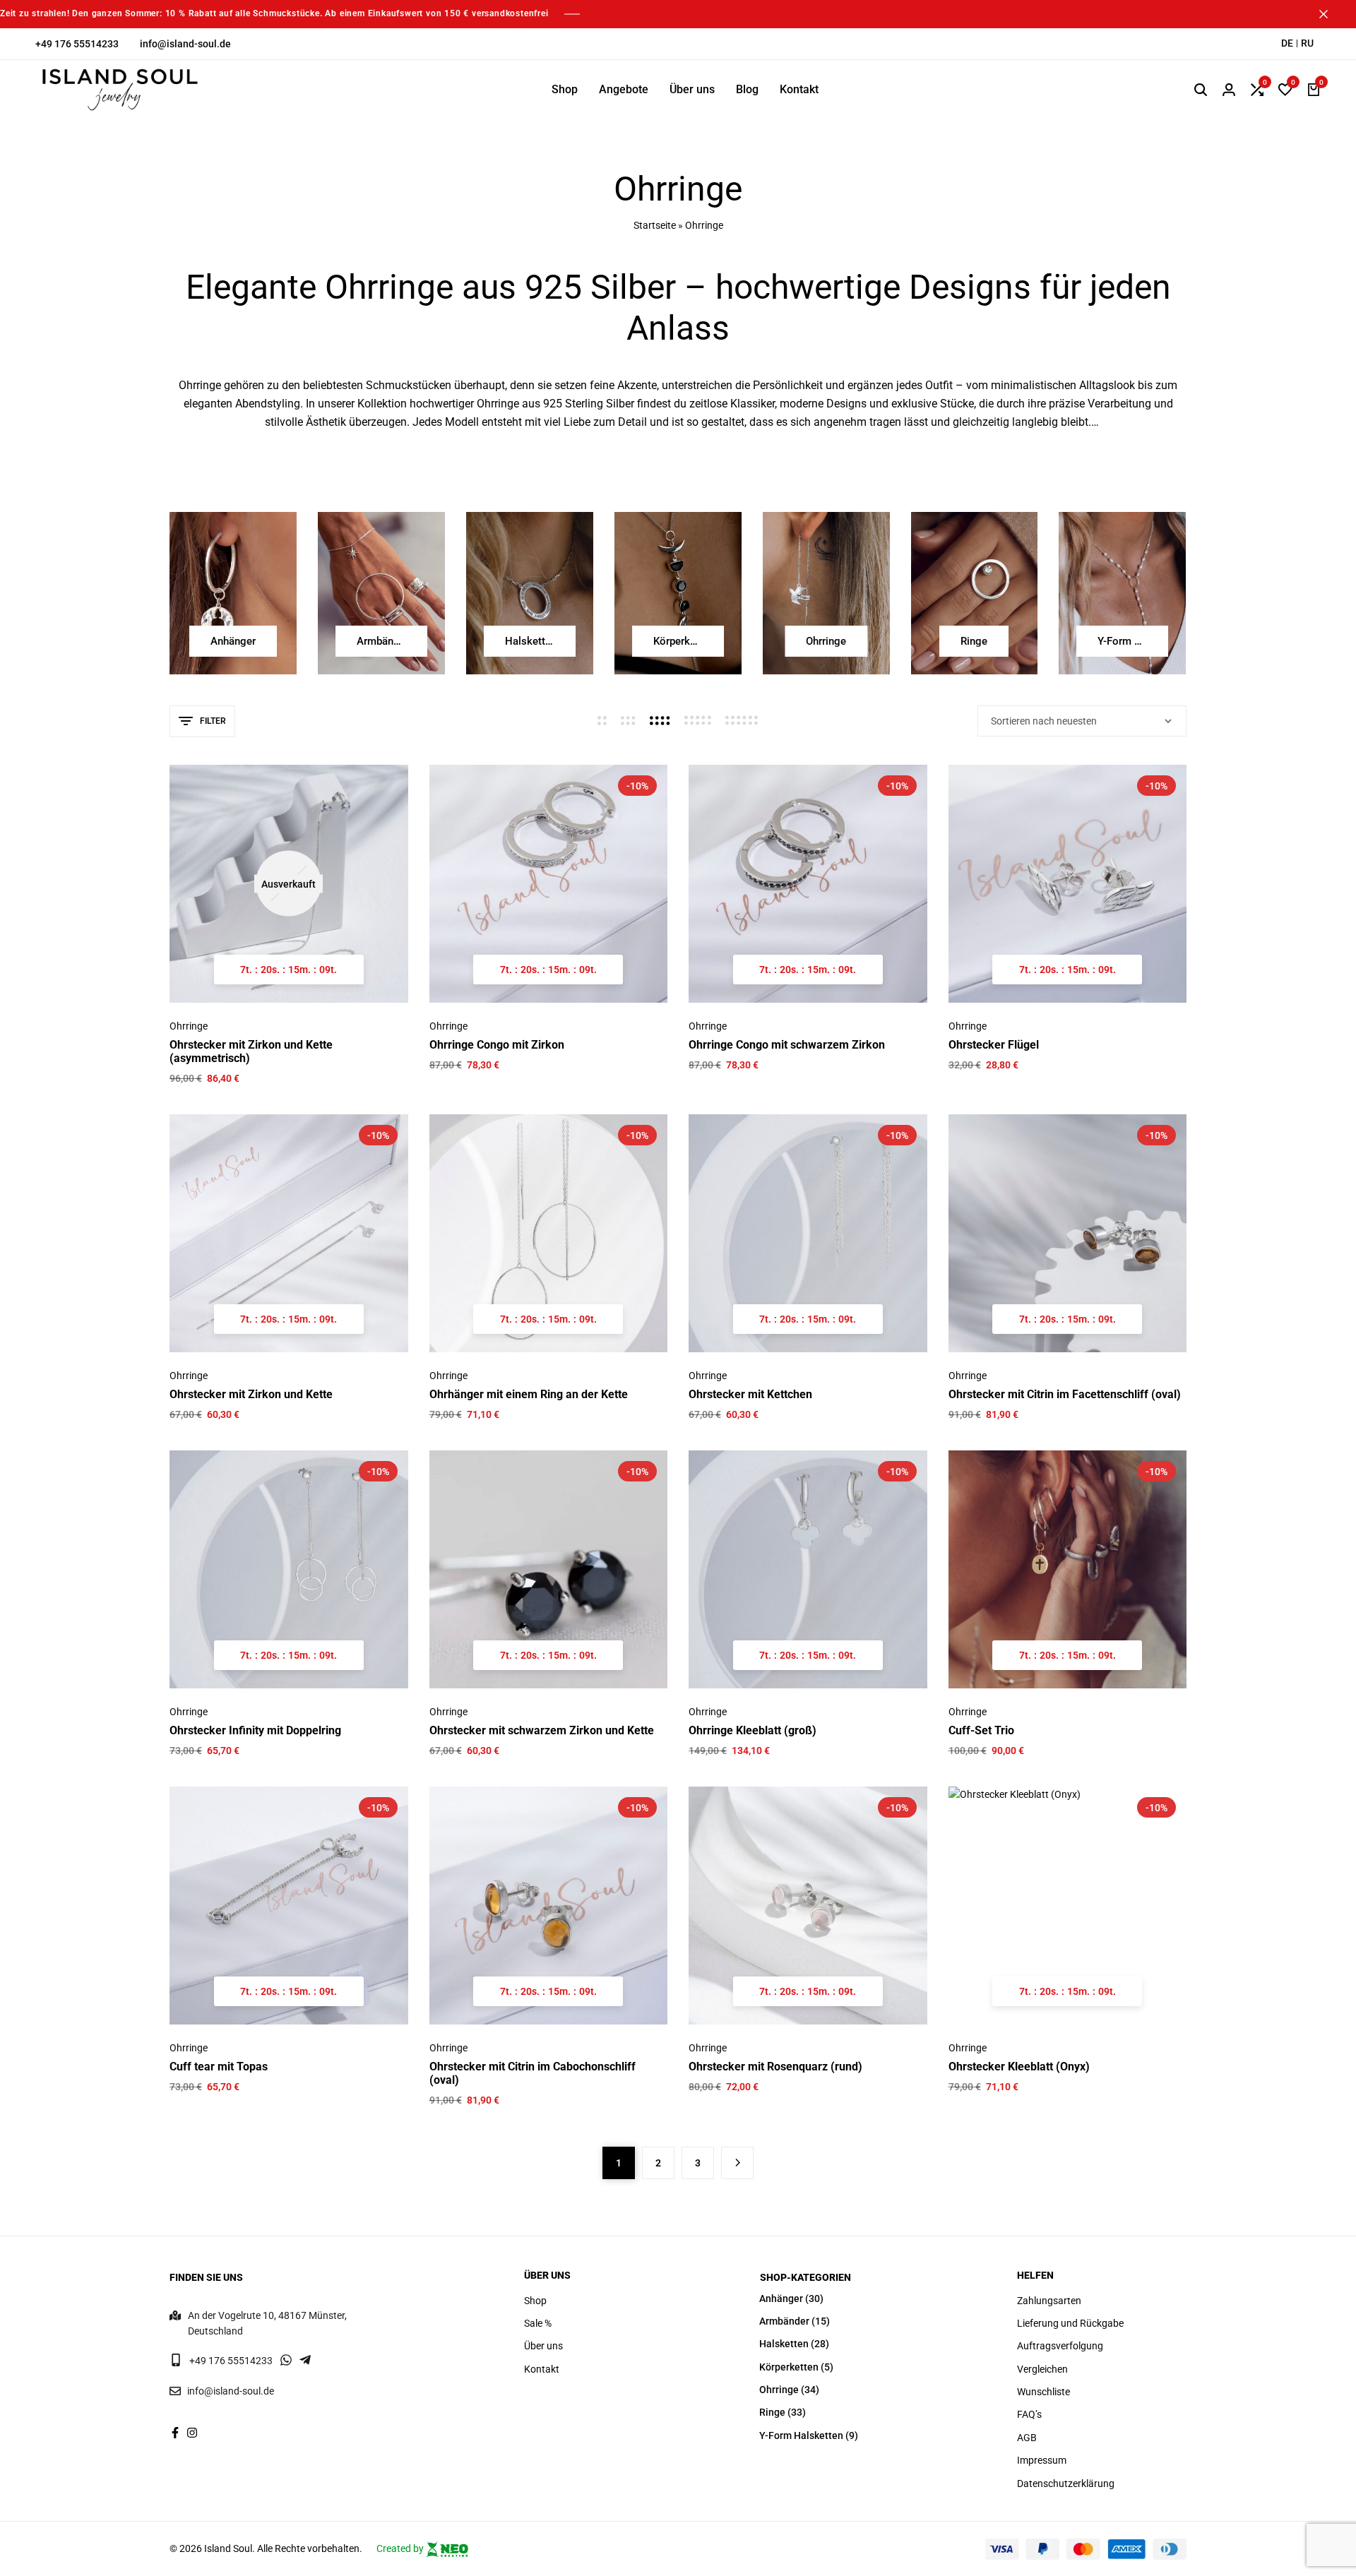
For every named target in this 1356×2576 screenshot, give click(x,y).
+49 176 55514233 (77, 44)
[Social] (175, 2433)
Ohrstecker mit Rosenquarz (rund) (775, 2067)
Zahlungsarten (1049, 2301)
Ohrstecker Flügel (994, 1045)
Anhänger (781, 2298)
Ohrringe (189, 1026)
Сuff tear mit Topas (219, 2067)
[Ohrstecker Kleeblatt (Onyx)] (1068, 1906)
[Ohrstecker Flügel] (1068, 884)
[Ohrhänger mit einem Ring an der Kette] (549, 1234)
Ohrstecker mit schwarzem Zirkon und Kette (542, 1730)
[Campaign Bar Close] (1331, 14)
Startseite (655, 225)
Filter (213, 721)
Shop (565, 89)
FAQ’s (1029, 2414)
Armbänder (784, 2321)
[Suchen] (1201, 90)
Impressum (1042, 2460)
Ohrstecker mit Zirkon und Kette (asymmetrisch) (251, 1051)
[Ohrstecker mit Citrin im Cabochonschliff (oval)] (549, 1906)
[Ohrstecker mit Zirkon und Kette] (289, 1234)
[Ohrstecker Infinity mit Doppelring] (289, 1570)
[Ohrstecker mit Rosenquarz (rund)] (808, 1906)
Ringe (772, 2412)
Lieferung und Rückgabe (1070, 2323)
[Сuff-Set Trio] (1068, 1570)
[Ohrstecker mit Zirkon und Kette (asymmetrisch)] (289, 884)
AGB (1027, 2438)
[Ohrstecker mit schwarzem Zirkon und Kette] (549, 1570)
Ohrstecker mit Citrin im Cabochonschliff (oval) (533, 2073)
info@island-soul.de (185, 44)
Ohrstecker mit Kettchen (750, 1394)
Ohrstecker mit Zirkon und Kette (251, 1394)
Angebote (624, 89)
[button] (1257, 90)
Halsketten (784, 2344)
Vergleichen (1042, 2369)
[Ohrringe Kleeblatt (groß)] (808, 1570)
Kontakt (799, 89)
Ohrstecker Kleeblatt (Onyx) (1019, 2067)
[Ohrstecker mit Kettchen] (808, 1234)
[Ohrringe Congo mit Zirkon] (549, 884)
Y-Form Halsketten (801, 2435)
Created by (401, 2548)
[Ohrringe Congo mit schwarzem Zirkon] (808, 884)
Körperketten (789, 2367)
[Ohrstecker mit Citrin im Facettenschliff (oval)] (1068, 1234)
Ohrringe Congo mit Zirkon (497, 1045)
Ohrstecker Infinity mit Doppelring (255, 1730)
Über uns (692, 89)
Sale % (538, 2323)
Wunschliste (1043, 2392)
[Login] (1229, 90)
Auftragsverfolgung (1060, 2346)
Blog (747, 89)
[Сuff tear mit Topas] (289, 1906)
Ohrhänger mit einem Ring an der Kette (529, 1394)
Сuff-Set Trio (981, 1730)
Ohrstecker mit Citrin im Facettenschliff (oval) (1065, 1394)
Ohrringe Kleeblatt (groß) (753, 1730)
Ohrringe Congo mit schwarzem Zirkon (787, 1045)
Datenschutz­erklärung (1066, 2483)
